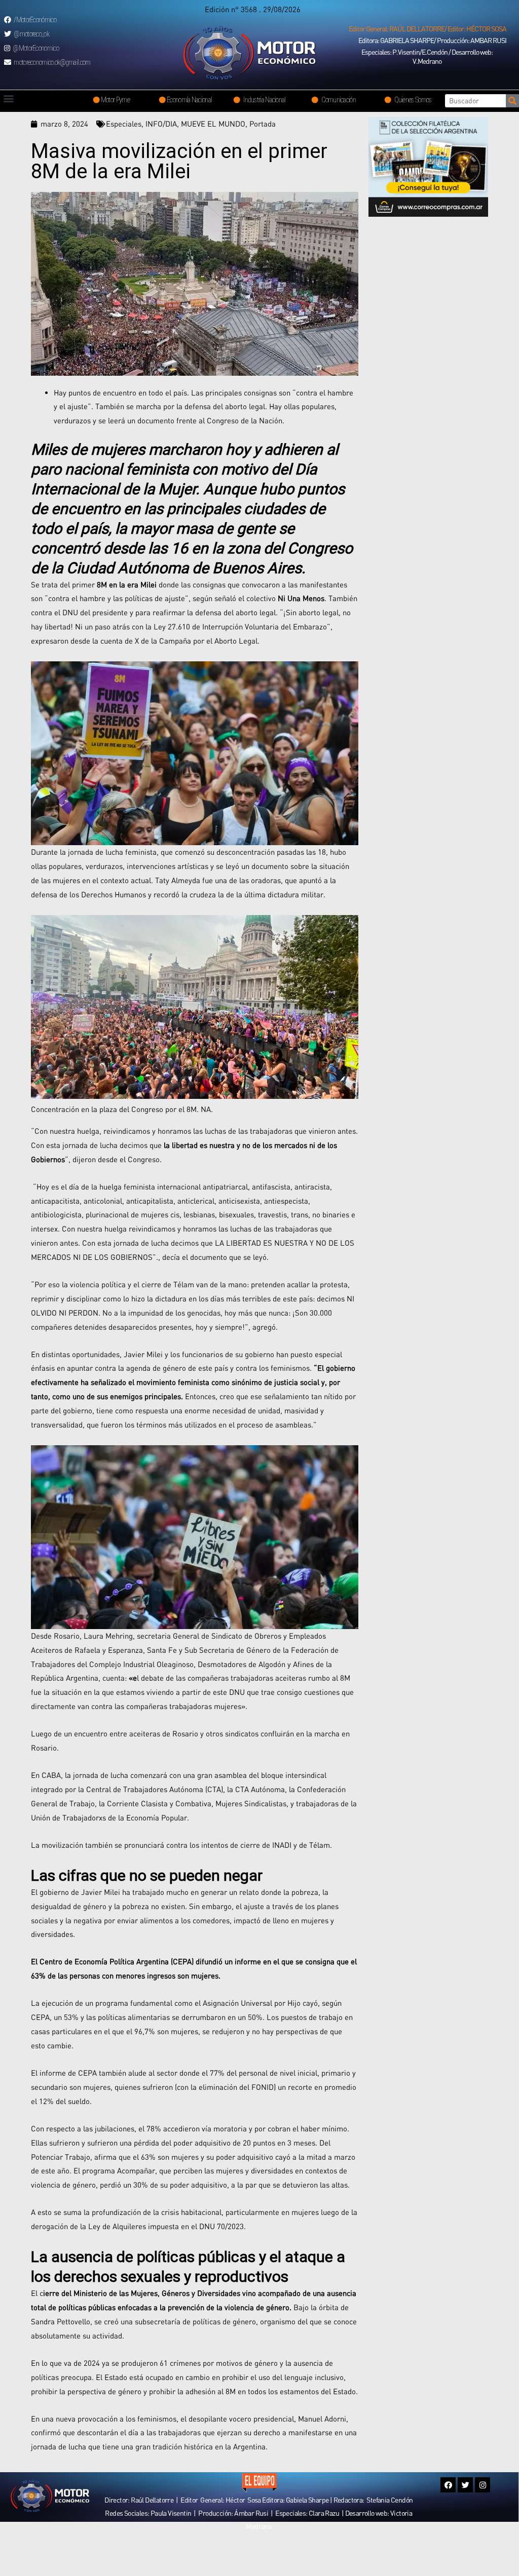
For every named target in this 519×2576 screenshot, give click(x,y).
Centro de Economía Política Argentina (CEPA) (117, 1961)
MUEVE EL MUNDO (213, 124)
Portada (263, 124)
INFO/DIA (161, 124)
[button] (428, 29)
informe (249, 1961)
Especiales (124, 124)
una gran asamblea (216, 1775)
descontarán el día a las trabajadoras (139, 2432)
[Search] (512, 101)
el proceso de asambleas (270, 1424)
